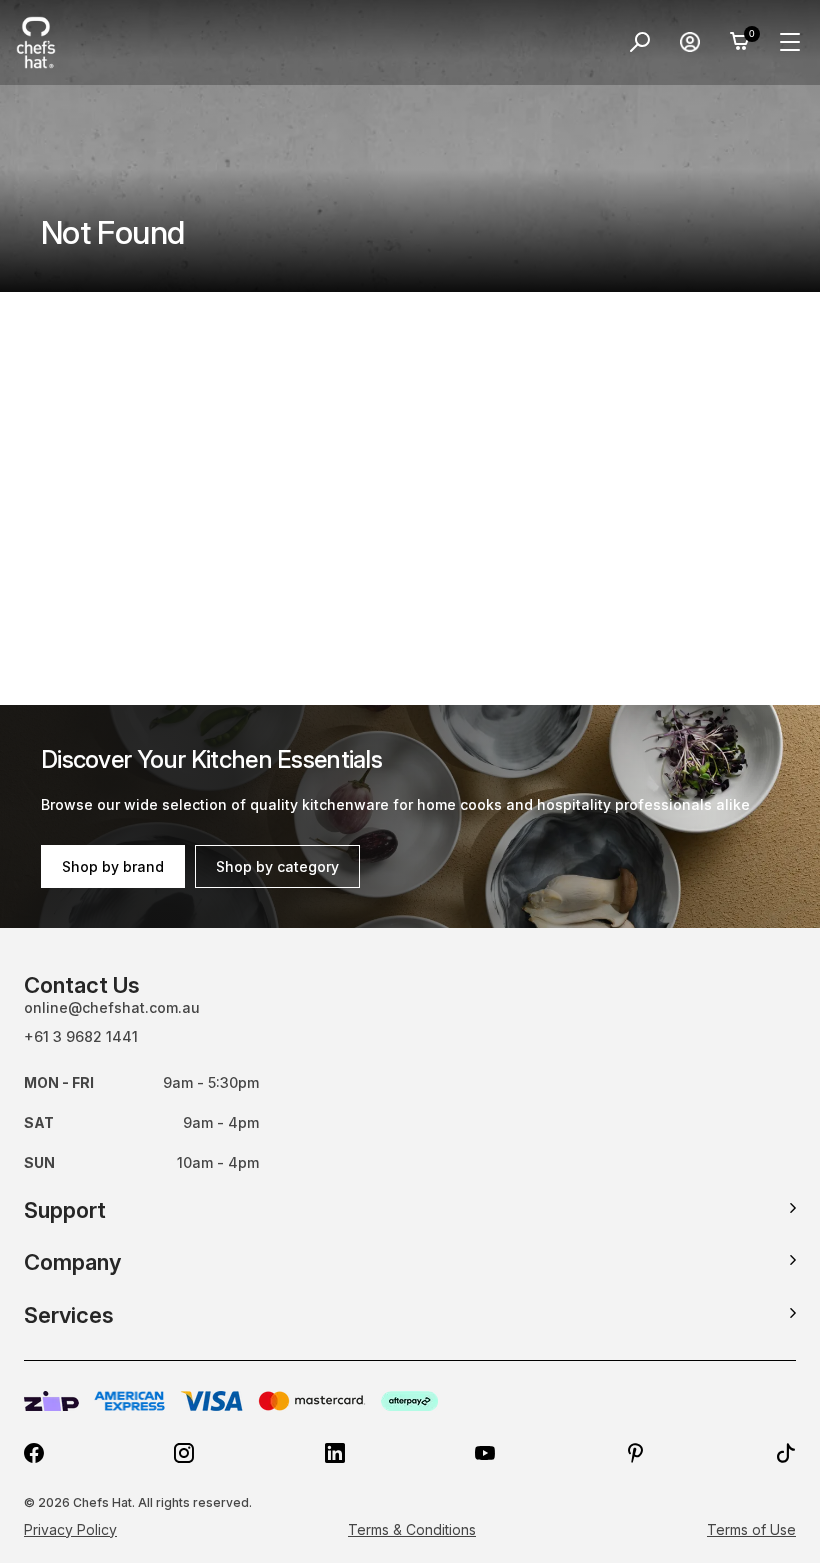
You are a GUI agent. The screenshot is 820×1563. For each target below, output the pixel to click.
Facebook (34, 1453)
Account (690, 42)
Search (640, 42)
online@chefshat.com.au (112, 1007)
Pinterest (636, 1453)
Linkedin (335, 1453)
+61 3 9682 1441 (81, 1036)
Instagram (184, 1453)
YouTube (485, 1453)
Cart (740, 42)
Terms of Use (751, 1529)
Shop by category (277, 866)
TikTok (786, 1453)
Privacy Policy (70, 1529)
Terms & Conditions (412, 1529)
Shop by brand (113, 866)
